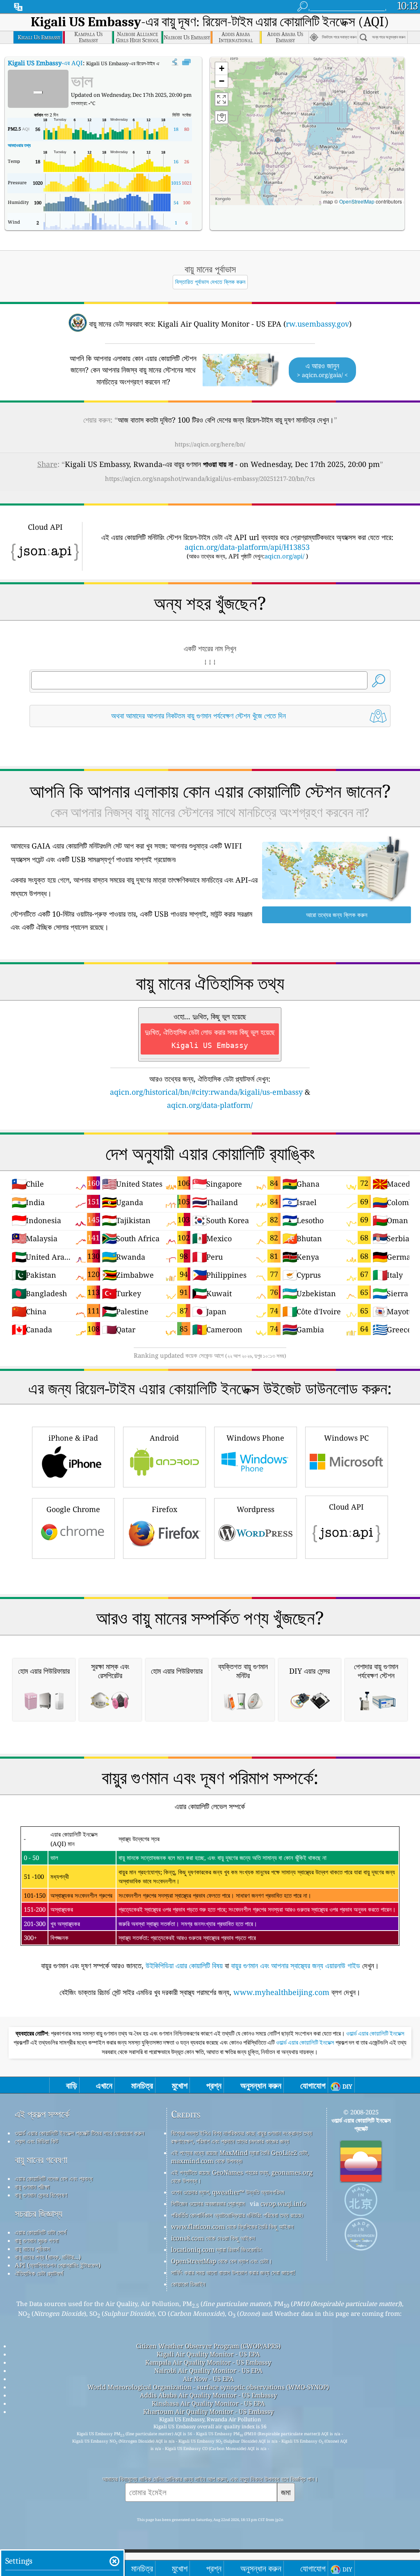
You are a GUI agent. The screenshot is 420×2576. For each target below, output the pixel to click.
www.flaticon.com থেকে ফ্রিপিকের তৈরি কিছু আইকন (232, 2226)
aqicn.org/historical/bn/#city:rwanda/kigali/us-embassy (206, 1092)
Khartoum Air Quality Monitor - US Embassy (208, 2411)
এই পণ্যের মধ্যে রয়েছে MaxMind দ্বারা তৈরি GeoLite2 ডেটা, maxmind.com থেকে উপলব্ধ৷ (240, 2157)
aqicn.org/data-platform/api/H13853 (247, 547)
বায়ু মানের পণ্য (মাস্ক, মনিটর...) (48, 2257)
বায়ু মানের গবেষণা (41, 2160)
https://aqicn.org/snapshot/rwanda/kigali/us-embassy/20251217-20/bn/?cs (210, 478)
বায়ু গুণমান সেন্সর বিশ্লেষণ (41, 2195)
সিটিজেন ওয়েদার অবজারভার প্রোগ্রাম (208, 2203)
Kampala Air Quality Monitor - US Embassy (208, 2362)
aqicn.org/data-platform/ (210, 1105)
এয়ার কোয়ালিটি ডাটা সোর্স (41, 2232)
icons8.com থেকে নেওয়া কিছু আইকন (213, 2238)
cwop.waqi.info (283, 2203)
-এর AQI (45, 63)
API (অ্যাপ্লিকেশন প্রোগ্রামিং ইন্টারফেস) (58, 2265)
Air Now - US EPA (208, 2379)
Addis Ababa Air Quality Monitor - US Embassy (208, 2395)
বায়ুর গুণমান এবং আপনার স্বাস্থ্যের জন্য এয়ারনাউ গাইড (296, 1965)
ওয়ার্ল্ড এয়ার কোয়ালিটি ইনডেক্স (375, 2034)
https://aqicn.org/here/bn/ (210, 444)
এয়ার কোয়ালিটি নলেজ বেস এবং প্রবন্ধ (54, 2178)
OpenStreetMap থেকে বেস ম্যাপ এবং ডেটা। (222, 2261)
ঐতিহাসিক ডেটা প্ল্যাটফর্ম (39, 2273)
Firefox (164, 1509)
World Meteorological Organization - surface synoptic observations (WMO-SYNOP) (208, 2387)
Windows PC (346, 1438)
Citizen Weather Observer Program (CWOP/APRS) (208, 2346)
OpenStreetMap (357, 201)
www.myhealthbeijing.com (281, 1992)
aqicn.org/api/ (284, 556)
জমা (286, 2492)
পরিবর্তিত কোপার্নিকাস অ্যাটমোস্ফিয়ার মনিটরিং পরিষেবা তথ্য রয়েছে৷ (237, 2215)
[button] (278, 136)
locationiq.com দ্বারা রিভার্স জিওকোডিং (217, 2249)
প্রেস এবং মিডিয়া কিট (37, 2141)
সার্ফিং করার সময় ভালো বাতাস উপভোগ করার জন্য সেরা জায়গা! (233, 2272)
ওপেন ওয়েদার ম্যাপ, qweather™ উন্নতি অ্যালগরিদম (228, 2192)
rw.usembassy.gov (317, 324)
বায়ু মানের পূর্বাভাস (32, 2249)
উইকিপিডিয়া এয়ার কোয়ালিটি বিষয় (184, 1965)
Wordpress (256, 1509)
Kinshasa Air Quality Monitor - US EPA (208, 2403)
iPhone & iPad (73, 1438)
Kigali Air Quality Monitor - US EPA (208, 2354)
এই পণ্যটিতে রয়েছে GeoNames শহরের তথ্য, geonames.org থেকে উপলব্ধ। (242, 2176)
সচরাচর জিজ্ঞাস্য (39, 2213)
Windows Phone (255, 1438)
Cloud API (346, 1507)
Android (164, 1438)
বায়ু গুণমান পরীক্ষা (32, 2187)
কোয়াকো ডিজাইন (188, 2284)
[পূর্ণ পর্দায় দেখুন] (186, 62)
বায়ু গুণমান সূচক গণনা (37, 2240)
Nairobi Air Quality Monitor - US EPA (208, 2370)
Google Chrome (73, 1509)
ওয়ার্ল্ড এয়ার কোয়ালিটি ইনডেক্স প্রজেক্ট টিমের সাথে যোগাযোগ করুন (80, 2133)
